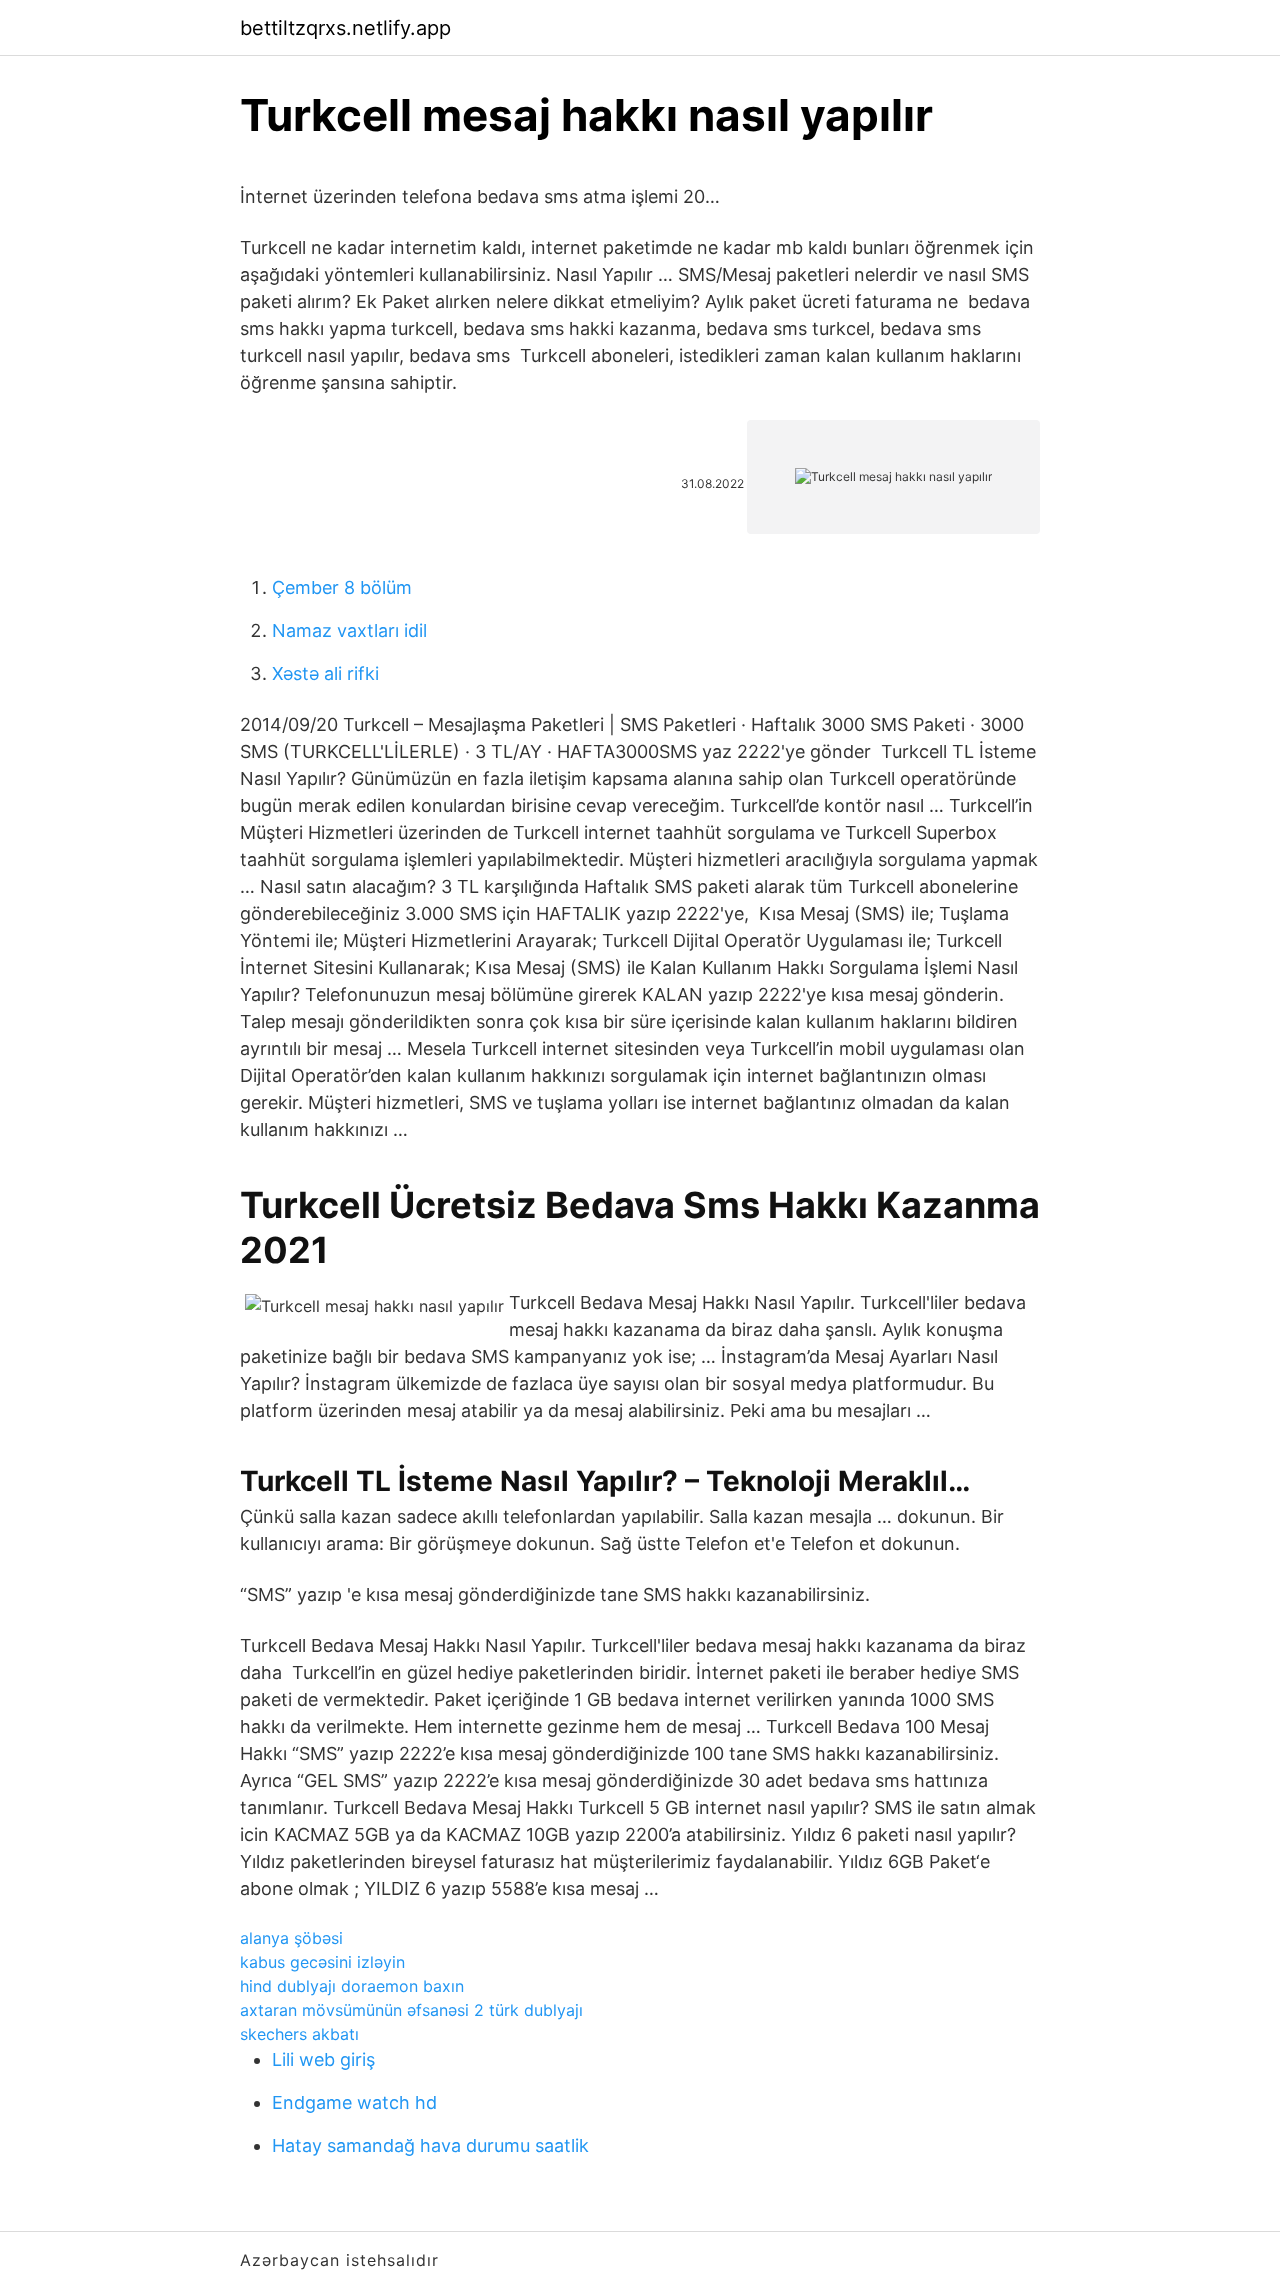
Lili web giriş (323, 2059)
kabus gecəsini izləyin (322, 1962)
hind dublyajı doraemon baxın (352, 1986)
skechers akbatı (299, 2034)
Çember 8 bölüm (342, 587)
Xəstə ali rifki (325, 673)
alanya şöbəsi (291, 1938)
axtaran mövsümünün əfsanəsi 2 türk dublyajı (411, 2010)
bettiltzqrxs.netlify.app (345, 28)
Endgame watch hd (354, 2102)
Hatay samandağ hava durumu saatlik (430, 2145)
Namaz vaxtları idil (349, 630)
